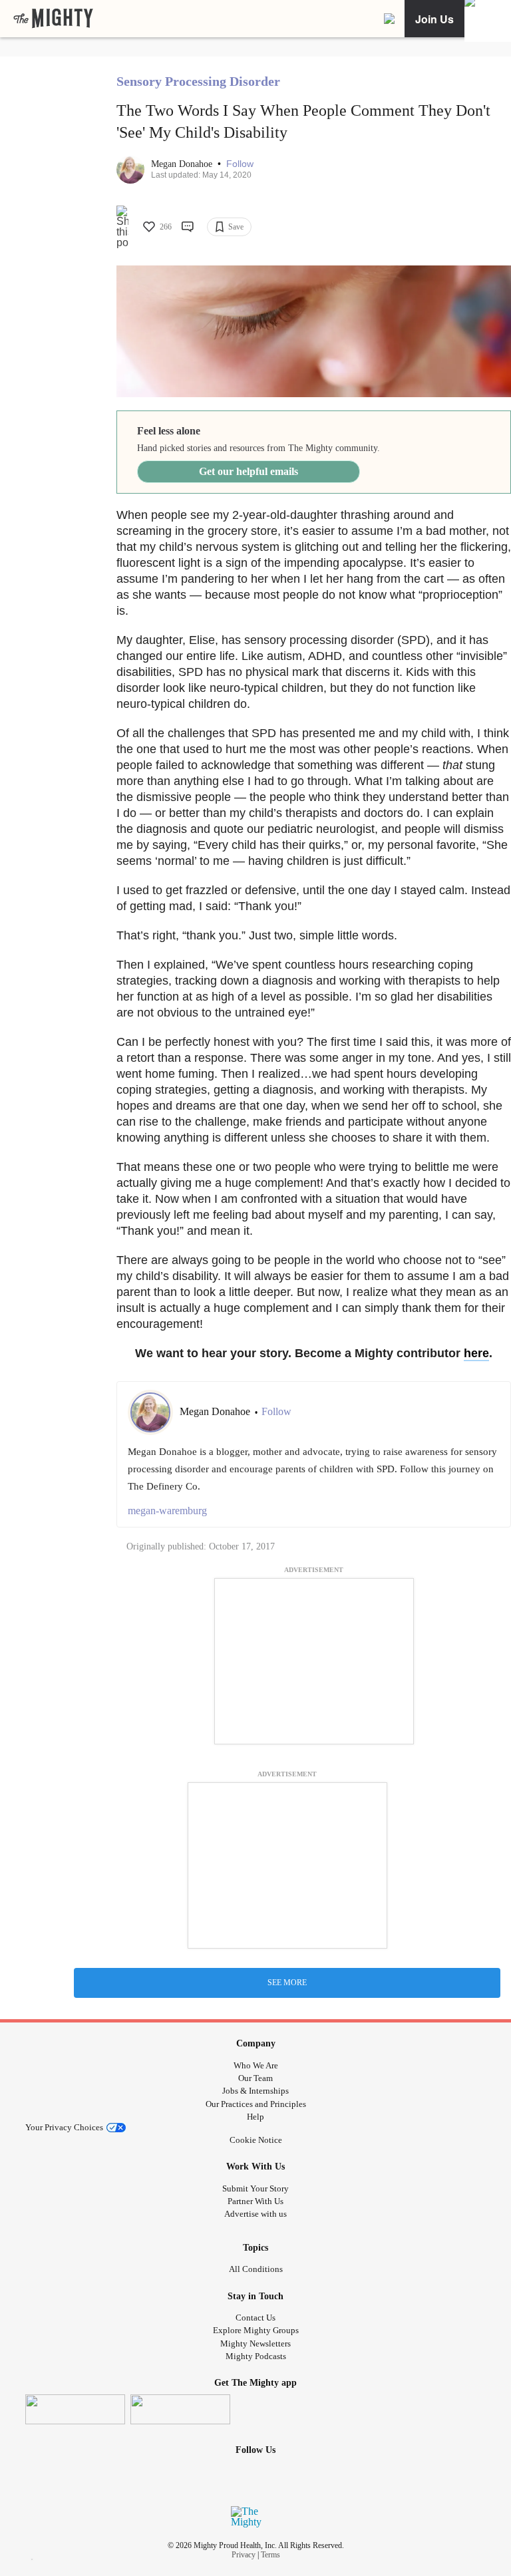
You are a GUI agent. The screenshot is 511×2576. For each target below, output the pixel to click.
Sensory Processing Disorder (198, 81)
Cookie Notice (256, 2140)
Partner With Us (255, 2201)
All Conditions (256, 2269)
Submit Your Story (255, 2188)
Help (255, 2117)
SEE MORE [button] (287, 1983)
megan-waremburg (167, 1511)
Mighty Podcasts (256, 2356)
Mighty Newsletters (255, 2343)
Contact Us (255, 2318)
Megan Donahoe (183, 164)
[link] (53, 19)
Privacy (244, 2555)
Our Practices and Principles (256, 2104)
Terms (270, 2555)
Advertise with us (255, 2214)
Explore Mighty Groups (256, 2330)
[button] (240, 164)
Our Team (255, 2078)
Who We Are (256, 2065)
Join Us (434, 19)
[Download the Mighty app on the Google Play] (180, 2409)
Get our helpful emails (249, 471)
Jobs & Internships (255, 2091)
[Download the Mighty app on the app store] (75, 2409)
